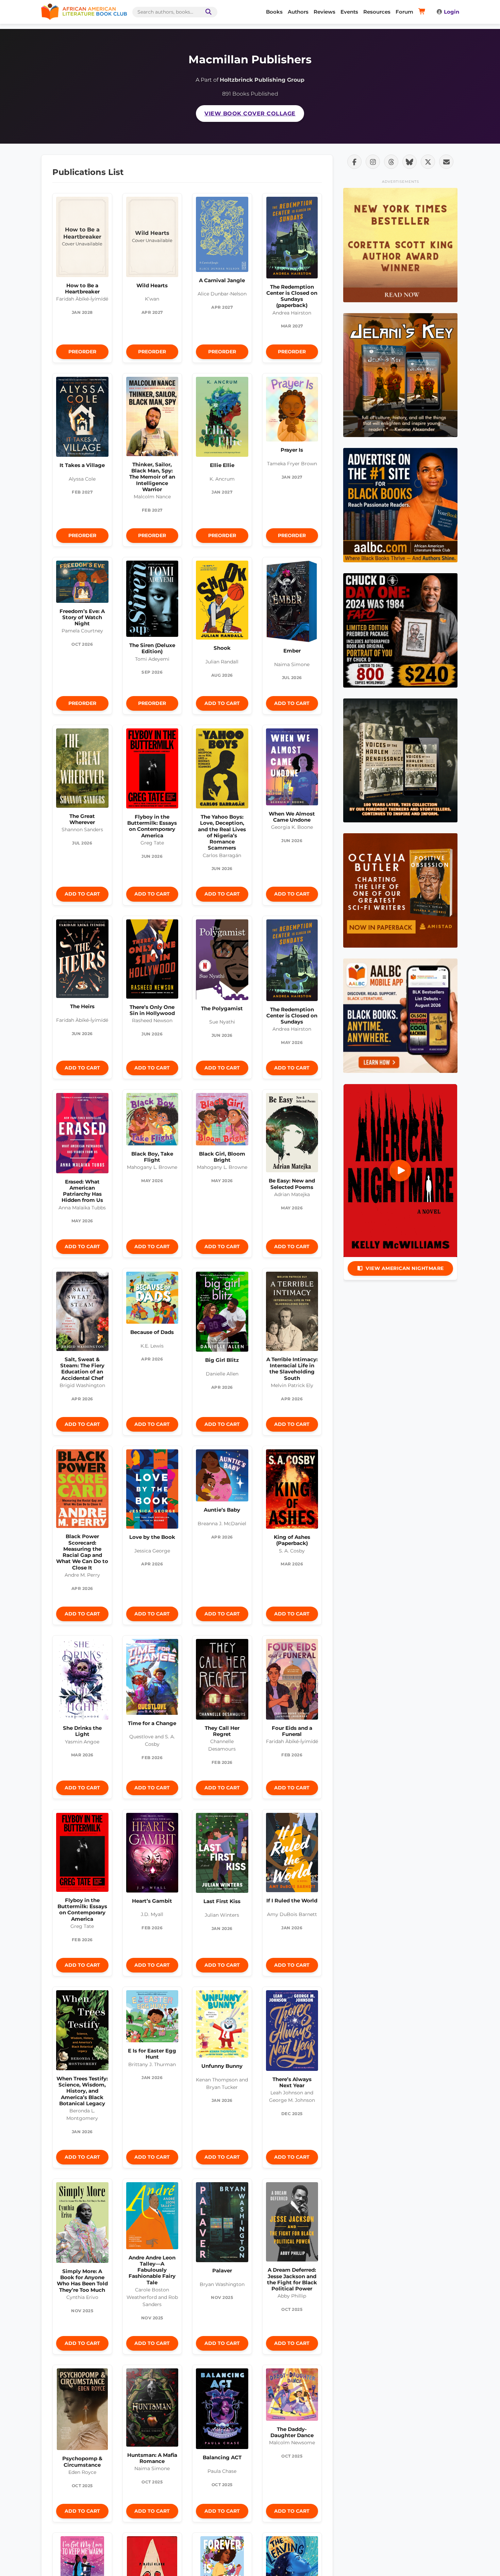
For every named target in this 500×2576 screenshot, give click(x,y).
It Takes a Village (82, 465)
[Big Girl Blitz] (222, 1314)
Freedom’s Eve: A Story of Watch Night (82, 617)
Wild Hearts (152, 285)
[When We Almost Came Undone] (292, 769)
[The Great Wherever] (82, 770)
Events (349, 12)
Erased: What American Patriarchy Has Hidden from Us (82, 1191)
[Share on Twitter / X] (428, 162)
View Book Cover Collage (250, 114)
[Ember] (292, 603)
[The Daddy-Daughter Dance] (292, 2396)
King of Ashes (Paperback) (292, 1540)
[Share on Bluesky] (410, 162)
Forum (404, 12)
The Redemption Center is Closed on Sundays (292, 1016)
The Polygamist (222, 1008)
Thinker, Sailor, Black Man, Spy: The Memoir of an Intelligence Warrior (152, 477)
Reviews (324, 12)
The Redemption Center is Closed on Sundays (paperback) (292, 296)
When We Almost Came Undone (292, 817)
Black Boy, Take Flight (152, 1157)
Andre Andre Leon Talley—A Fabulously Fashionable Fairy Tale (152, 2270)
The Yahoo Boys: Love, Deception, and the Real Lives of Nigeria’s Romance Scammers (222, 832)
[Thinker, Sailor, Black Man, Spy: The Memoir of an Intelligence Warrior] (152, 418)
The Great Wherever (82, 819)
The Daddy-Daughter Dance (292, 2432)
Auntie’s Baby (222, 1510)
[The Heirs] (82, 961)
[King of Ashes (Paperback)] (292, 1491)
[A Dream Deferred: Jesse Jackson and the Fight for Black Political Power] (292, 2224)
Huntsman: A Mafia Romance (152, 2458)
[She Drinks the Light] (82, 1681)
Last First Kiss (222, 1901)
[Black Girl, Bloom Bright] (222, 1121)
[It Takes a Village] (82, 418)
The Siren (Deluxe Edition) (152, 648)
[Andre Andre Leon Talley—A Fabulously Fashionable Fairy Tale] (152, 2217)
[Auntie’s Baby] (222, 1477)
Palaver (222, 2271)
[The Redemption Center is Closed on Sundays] (292, 962)
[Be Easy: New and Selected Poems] (292, 1134)
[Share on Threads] (391, 162)
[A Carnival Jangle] (222, 236)
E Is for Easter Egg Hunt (152, 2054)
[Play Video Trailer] (400, 1171)
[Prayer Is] (292, 411)
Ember (292, 651)
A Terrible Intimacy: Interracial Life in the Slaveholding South (292, 1369)
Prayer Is (292, 450)
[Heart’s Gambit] (152, 1854)
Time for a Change (152, 1723)
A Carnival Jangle (222, 280)
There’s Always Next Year (292, 2082)
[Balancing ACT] (222, 2410)
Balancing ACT (222, 2457)
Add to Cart (222, 703)
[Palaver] (222, 2224)
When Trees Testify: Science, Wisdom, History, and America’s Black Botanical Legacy (82, 2091)
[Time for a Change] (152, 1679)
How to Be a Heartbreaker (82, 288)
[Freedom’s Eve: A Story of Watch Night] (82, 583)
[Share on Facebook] (354, 162)
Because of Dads (152, 1332)
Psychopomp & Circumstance (82, 2461)
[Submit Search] (207, 12)
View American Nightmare (405, 1268)
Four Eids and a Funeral (292, 1731)
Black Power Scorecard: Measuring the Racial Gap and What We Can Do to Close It (82, 1552)
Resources (377, 12)
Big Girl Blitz (222, 1360)
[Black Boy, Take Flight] (152, 1121)
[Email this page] (446, 162)
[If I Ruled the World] (292, 1854)
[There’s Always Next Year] (292, 2032)
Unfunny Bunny (222, 2066)
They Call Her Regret (222, 1731)
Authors (298, 12)
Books (274, 12)
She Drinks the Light (82, 1731)
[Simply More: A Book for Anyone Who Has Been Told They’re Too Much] (82, 2224)
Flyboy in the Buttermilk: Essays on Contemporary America (152, 826)
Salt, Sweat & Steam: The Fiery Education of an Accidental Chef (82, 1369)
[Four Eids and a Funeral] (292, 1681)
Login (452, 12)
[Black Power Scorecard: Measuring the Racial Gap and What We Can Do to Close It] (82, 1491)
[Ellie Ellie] (222, 419)
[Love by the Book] (152, 1491)
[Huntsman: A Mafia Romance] (152, 2409)
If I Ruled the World (292, 1901)
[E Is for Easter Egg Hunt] (152, 2018)
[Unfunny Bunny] (222, 2026)
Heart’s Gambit (152, 1901)
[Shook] (222, 602)
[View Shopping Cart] (423, 12)
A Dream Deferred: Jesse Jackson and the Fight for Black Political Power (292, 2279)
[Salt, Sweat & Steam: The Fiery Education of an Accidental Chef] (82, 1313)
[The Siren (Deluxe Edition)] (152, 600)
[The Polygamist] (222, 961)
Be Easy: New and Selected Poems (292, 1184)
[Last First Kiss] (222, 1855)
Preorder (82, 352)
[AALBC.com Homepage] (84, 12)
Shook (222, 648)
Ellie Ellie (222, 465)
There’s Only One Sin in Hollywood (152, 1010)
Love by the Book (152, 1537)
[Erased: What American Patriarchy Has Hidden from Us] (82, 1135)
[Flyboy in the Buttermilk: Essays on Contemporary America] (152, 770)
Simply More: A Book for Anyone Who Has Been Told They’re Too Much (82, 2281)
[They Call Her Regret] (222, 1681)
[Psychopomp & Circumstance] (82, 2411)
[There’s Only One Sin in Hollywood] (152, 961)
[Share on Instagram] (373, 162)
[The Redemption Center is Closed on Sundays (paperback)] (292, 239)
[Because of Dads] (152, 1300)
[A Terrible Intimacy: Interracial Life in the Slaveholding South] (292, 1313)
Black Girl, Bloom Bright (222, 1157)
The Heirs (82, 1006)
